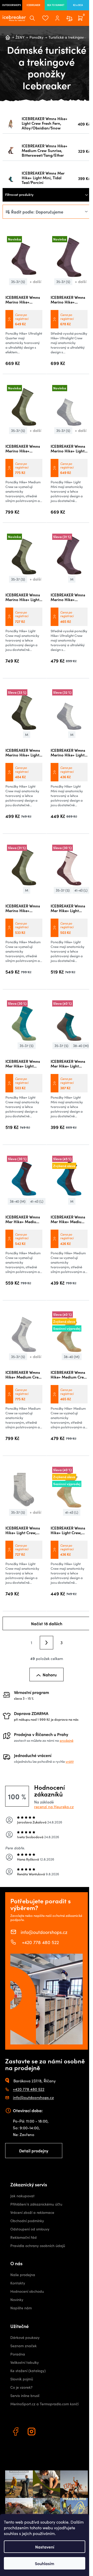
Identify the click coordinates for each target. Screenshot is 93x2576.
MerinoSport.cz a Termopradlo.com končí (44, 2404)
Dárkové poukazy (25, 2337)
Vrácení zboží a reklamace (32, 2212)
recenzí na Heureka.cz (54, 1807)
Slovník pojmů (22, 2379)
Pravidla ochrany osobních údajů (38, 2246)
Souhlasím (45, 2563)
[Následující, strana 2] (47, 1643)
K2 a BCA (78, 5)
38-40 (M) (81, 1046)
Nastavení (45, 2547)
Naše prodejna (23, 2275)
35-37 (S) (18, 282)
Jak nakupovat (22, 2196)
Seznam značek (24, 2346)
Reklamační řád (24, 2237)
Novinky (17, 2300)
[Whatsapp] (48, 2432)
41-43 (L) (81, 890)
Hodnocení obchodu (27, 2291)
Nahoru (50, 1675)
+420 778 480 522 (40, 1942)
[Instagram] (32, 2432)
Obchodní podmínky (27, 2221)
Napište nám (21, 2308)
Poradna (18, 2354)
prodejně (67, 1740)
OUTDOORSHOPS (11, 5)
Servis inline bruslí (25, 2396)
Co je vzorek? (21, 2387)
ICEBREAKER (33, 5)
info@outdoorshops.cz (44, 1932)
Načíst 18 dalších (47, 1623)
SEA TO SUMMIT (56, 5)
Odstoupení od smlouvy (30, 2229)
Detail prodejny (34, 2151)
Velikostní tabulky (25, 2362)
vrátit (70, 1761)
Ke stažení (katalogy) (28, 2371)
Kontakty (18, 2283)
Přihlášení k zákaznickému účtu (36, 2204)
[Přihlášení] (57, 18)
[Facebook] (16, 2432)
